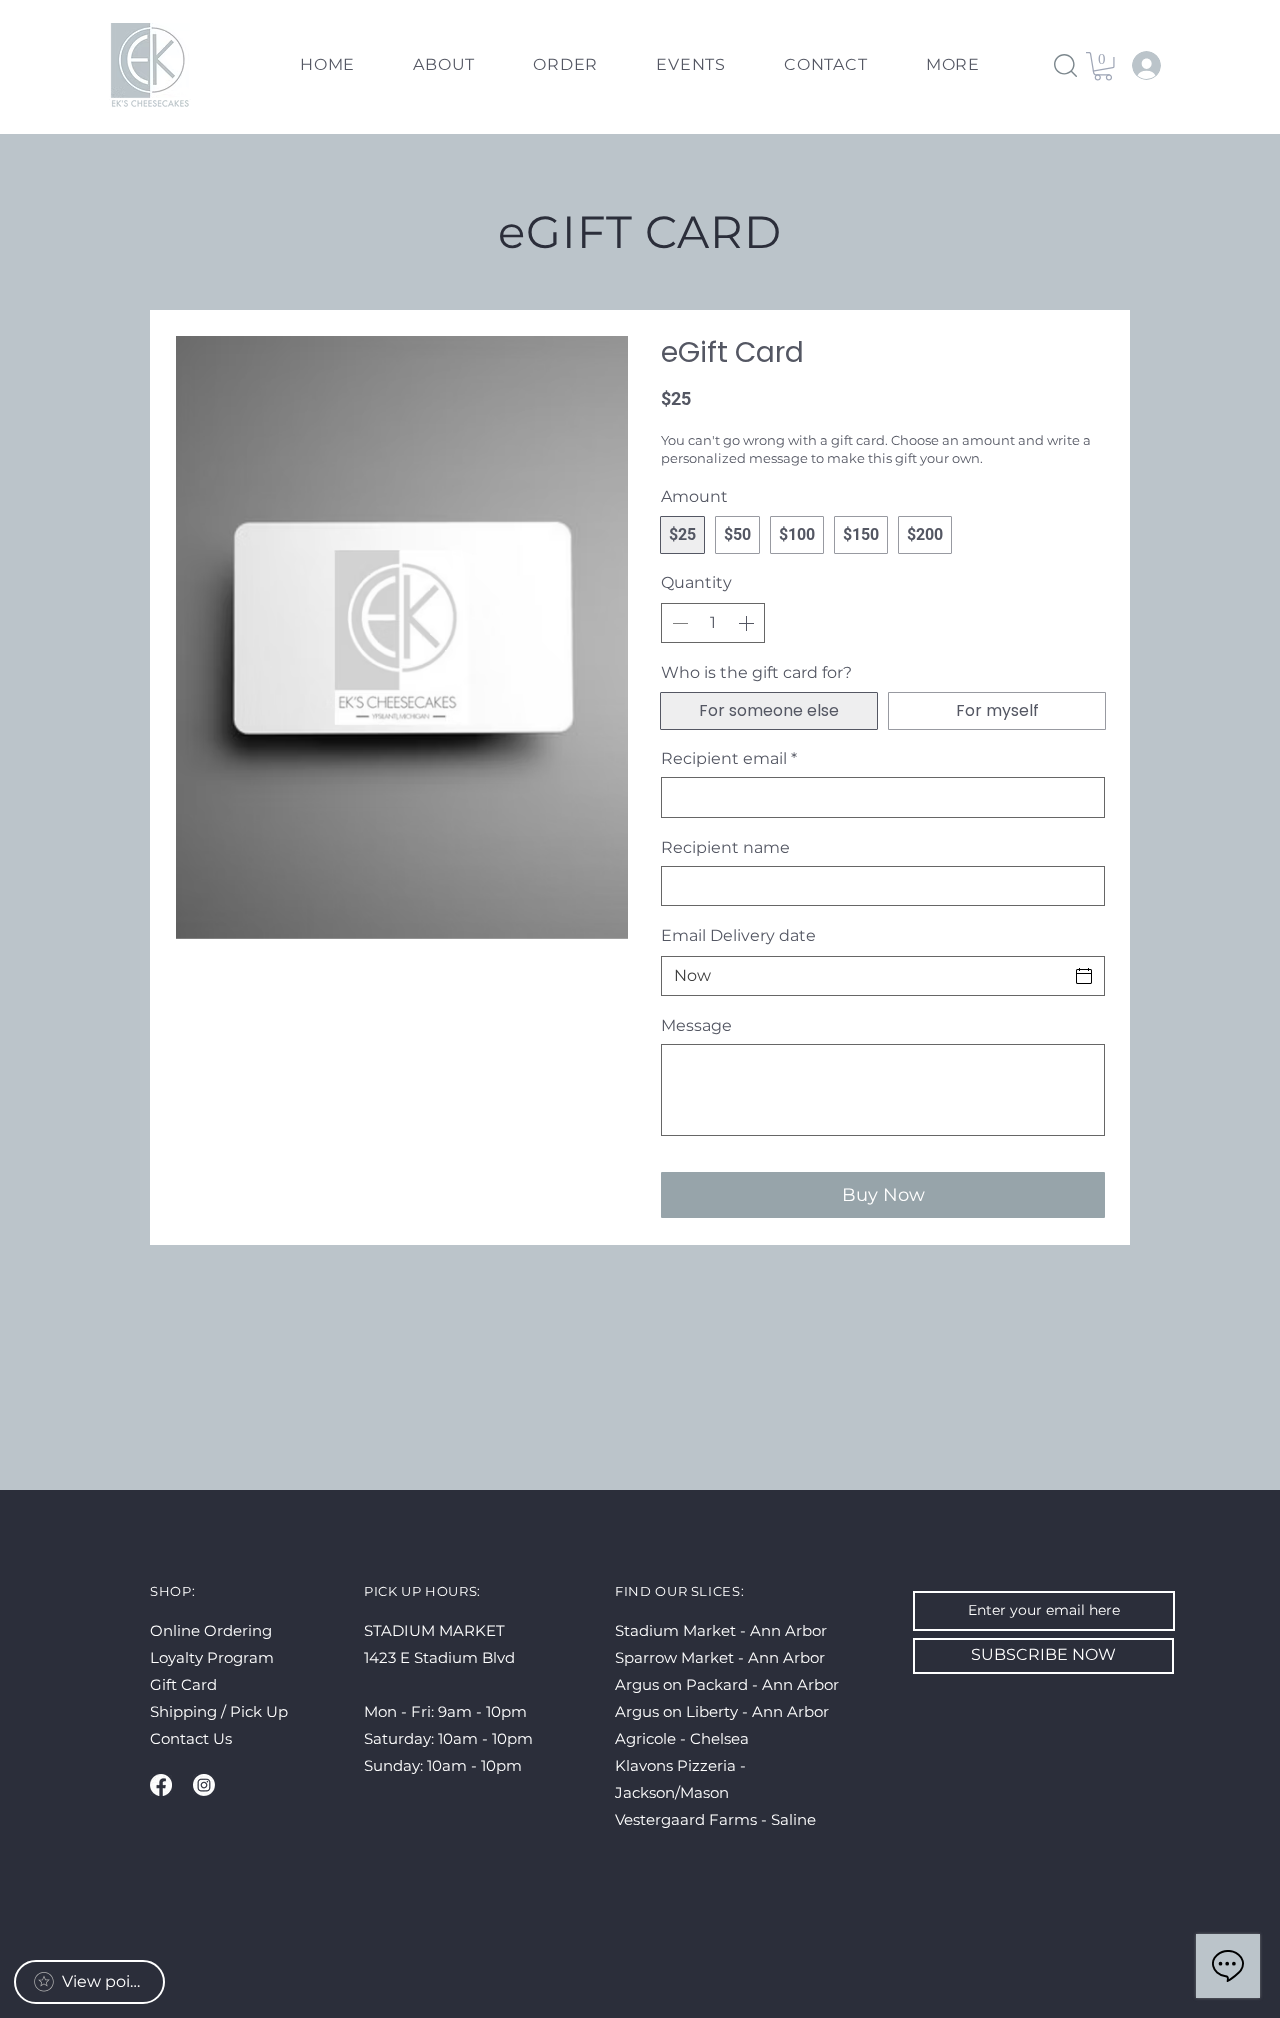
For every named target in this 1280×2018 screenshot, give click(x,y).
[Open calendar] (1084, 976)
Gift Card (183, 1684)
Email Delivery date (738, 935)
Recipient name (725, 847)
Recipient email (729, 758)
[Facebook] (161, 1785)
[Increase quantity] (748, 623)
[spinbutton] (713, 623)
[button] (953, 65)
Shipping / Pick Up (221, 1711)
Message (696, 1025)
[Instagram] (204, 1785)
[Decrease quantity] (678, 623)
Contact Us (191, 1738)
